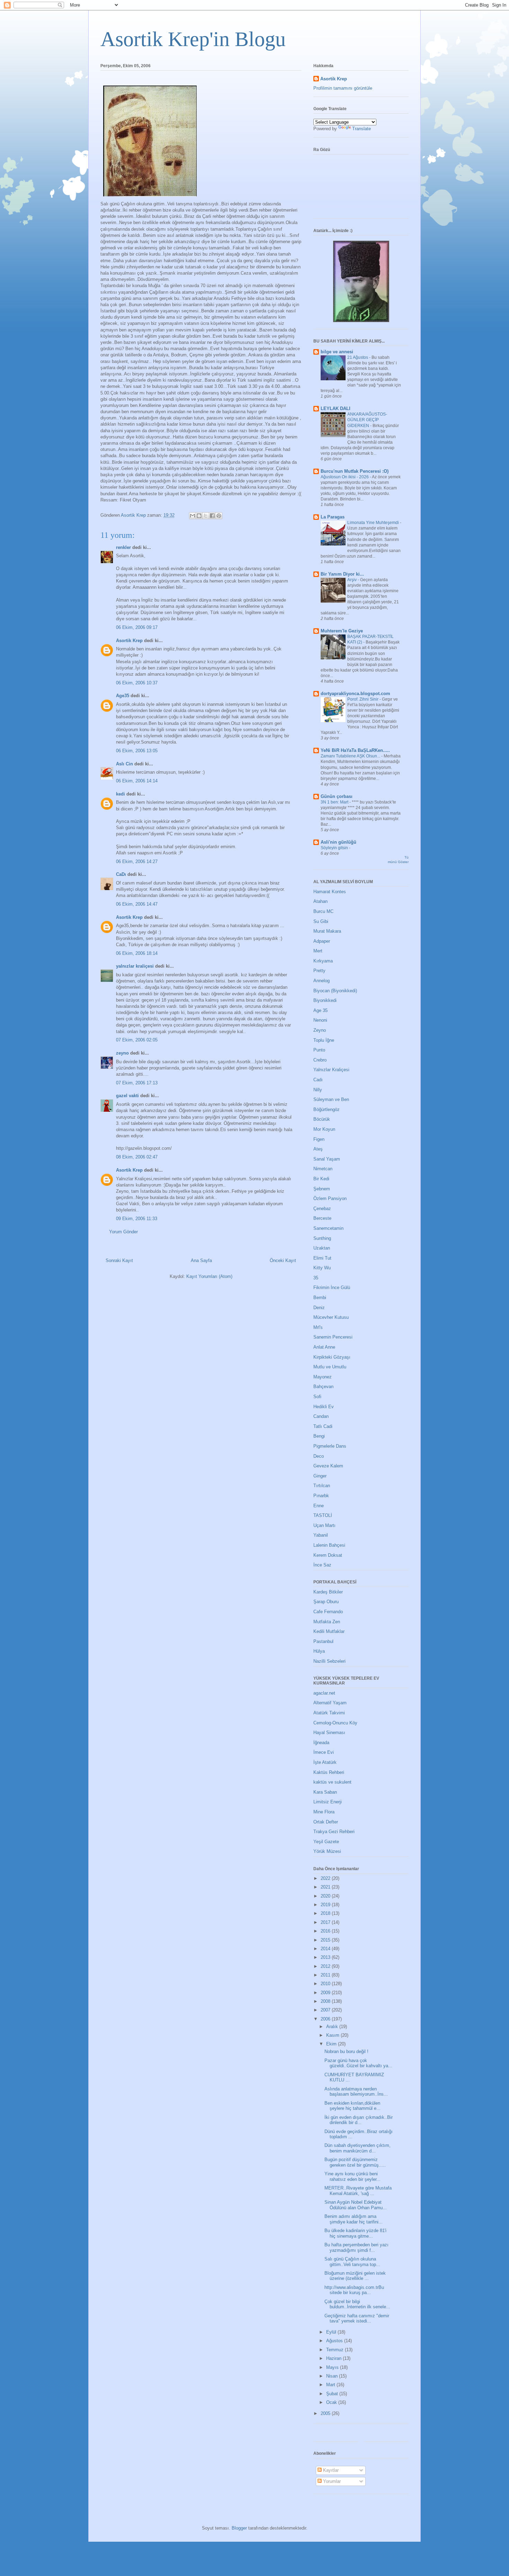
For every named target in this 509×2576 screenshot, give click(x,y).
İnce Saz (322, 1565)
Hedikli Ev (324, 1407)
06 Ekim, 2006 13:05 (137, 751)
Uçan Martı (324, 1525)
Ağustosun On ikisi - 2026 (345, 477)
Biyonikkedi (325, 1000)
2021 (326, 1887)
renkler (123, 547)
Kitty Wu (322, 1268)
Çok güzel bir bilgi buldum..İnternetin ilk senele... (357, 2304)
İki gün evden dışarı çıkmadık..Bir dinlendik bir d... (359, 2120)
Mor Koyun (324, 1129)
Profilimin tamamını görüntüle (343, 88)
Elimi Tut (322, 1258)
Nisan (333, 2376)
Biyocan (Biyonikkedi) (335, 991)
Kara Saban (325, 1792)
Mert (318, 951)
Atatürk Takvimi (329, 1713)
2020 (326, 1896)
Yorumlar (331, 2481)
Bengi (319, 1436)
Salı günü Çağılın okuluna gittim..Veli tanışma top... (352, 2262)
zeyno (122, 1053)
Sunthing (322, 1238)
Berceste (322, 1218)
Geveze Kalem (328, 1466)
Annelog (322, 981)
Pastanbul (323, 1641)
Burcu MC (323, 911)
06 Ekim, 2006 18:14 (137, 953)
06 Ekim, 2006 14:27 (137, 861)
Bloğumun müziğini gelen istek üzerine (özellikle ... (355, 2276)
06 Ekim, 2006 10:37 (137, 683)
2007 (326, 2010)
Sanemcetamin (328, 1228)
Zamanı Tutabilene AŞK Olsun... (351, 756)
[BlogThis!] (199, 516)
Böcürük (322, 1119)
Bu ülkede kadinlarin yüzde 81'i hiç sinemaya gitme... (355, 2233)
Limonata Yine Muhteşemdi (374, 523)
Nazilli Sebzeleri (329, 1661)
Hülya (319, 1651)
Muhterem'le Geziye (342, 631)
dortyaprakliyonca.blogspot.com (355, 694)
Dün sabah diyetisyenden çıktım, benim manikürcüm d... (358, 2148)
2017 (326, 1922)
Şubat (333, 2394)
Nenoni (320, 1020)
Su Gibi (321, 921)
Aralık (333, 2027)
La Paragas (333, 517)
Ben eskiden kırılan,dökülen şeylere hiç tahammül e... (352, 2106)
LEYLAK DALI (336, 408)
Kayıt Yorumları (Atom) (209, 1276)
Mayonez (323, 1377)
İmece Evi (324, 1752)
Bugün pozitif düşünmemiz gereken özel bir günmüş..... (355, 2162)
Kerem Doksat (328, 1555)
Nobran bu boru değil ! (346, 2051)
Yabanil (321, 1535)
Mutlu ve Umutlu (330, 1367)
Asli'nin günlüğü (338, 842)
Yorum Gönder (123, 1232)
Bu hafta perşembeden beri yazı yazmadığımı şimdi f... (356, 2248)
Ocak (332, 2402)
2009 (326, 1993)
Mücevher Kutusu (331, 1317)
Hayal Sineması (329, 1733)
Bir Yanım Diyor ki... (342, 574)
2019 (326, 1905)
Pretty (319, 971)
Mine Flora (324, 1812)
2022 (326, 1878)
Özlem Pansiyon (330, 1198)
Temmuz (336, 2350)
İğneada (321, 1743)
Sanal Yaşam (327, 1159)
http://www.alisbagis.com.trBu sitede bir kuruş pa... (354, 2290)
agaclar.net (324, 1693)
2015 (326, 1940)
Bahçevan (323, 1387)
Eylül (332, 2332)
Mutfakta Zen (327, 1622)
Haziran (334, 2358)
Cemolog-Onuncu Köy (335, 1723)
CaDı (121, 874)
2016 (326, 1931)
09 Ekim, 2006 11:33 (137, 1219)
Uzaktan (322, 1248)
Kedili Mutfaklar (329, 1631)
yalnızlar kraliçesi (135, 966)
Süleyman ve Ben (331, 1099)
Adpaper (322, 941)
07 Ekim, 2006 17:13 (137, 1083)
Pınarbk (321, 1496)
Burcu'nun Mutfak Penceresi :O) (355, 471)
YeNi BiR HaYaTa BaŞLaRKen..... (355, 750)
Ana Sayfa (201, 1260)
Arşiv (352, 580)
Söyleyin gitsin (335, 848)
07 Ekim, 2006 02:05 (137, 1040)
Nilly (318, 1090)
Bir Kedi (321, 1179)
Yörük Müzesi (327, 1851)
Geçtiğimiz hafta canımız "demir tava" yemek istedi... (357, 2319)
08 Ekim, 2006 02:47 (137, 1157)
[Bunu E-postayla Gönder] (193, 516)
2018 (326, 1913)
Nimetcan (323, 1169)
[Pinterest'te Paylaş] (219, 516)
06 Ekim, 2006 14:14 (137, 781)
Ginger (320, 1476)
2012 (326, 1966)
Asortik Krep (129, 641)
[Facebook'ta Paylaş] (212, 516)
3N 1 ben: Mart (335, 802)
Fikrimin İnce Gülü (332, 1287)
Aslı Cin (124, 764)
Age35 (123, 696)
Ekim (332, 2044)
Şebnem (322, 1189)
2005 (326, 2413)
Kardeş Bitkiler (328, 1592)
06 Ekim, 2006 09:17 (137, 627)
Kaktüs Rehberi (329, 1772)
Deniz (319, 1308)
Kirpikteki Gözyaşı (332, 1357)
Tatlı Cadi (323, 1426)
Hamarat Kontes (330, 892)
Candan (321, 1416)
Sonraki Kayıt (119, 1260)
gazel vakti (127, 1096)
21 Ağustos (358, 357)
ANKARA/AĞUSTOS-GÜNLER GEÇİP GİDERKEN (367, 420)
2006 (326, 2019)
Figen (319, 1139)
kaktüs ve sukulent (332, 1782)
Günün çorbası (337, 796)
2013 (326, 1957)
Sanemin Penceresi (333, 1337)
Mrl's (318, 1327)
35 (316, 1278)
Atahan (320, 901)
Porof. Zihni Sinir (363, 699)
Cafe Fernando (328, 1612)
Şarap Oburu (326, 1602)
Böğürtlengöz (327, 1109)
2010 (326, 1984)
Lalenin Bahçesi (329, 1545)
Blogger (239, 2528)
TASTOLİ (323, 1515)
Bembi (320, 1298)
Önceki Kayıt (283, 1260)
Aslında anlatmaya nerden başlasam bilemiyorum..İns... (356, 2092)
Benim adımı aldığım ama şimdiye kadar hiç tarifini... (354, 2219)
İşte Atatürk (325, 1762)
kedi (120, 794)
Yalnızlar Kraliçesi (331, 1070)
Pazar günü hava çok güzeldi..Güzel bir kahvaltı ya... (358, 2063)
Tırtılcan (322, 1486)
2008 (326, 2001)
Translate (361, 129)
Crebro (320, 1060)
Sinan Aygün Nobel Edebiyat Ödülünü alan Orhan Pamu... (356, 2205)
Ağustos (335, 2341)
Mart (331, 2385)
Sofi (317, 1397)
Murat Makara (327, 931)
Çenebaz (322, 1209)
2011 (326, 1975)
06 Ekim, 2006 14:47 (137, 904)
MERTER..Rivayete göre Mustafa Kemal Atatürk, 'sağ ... (358, 2191)
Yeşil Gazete (326, 1842)
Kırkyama (323, 961)
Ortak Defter (326, 1822)
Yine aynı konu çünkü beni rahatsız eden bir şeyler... (352, 2177)
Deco (319, 1456)
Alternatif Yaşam (330, 1703)
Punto (319, 1050)
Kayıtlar (330, 2470)
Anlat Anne (324, 1347)
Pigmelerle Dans (330, 1446)
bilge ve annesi (337, 352)
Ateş (318, 1149)
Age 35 (320, 1010)
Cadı (318, 1080)
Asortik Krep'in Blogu (193, 39)
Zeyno (320, 1030)
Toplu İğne (324, 1040)
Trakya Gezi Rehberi (334, 1832)
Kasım (333, 2035)
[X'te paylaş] (206, 516)
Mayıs (333, 2367)
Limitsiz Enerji (328, 1802)
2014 (326, 1949)
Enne (319, 1506)
